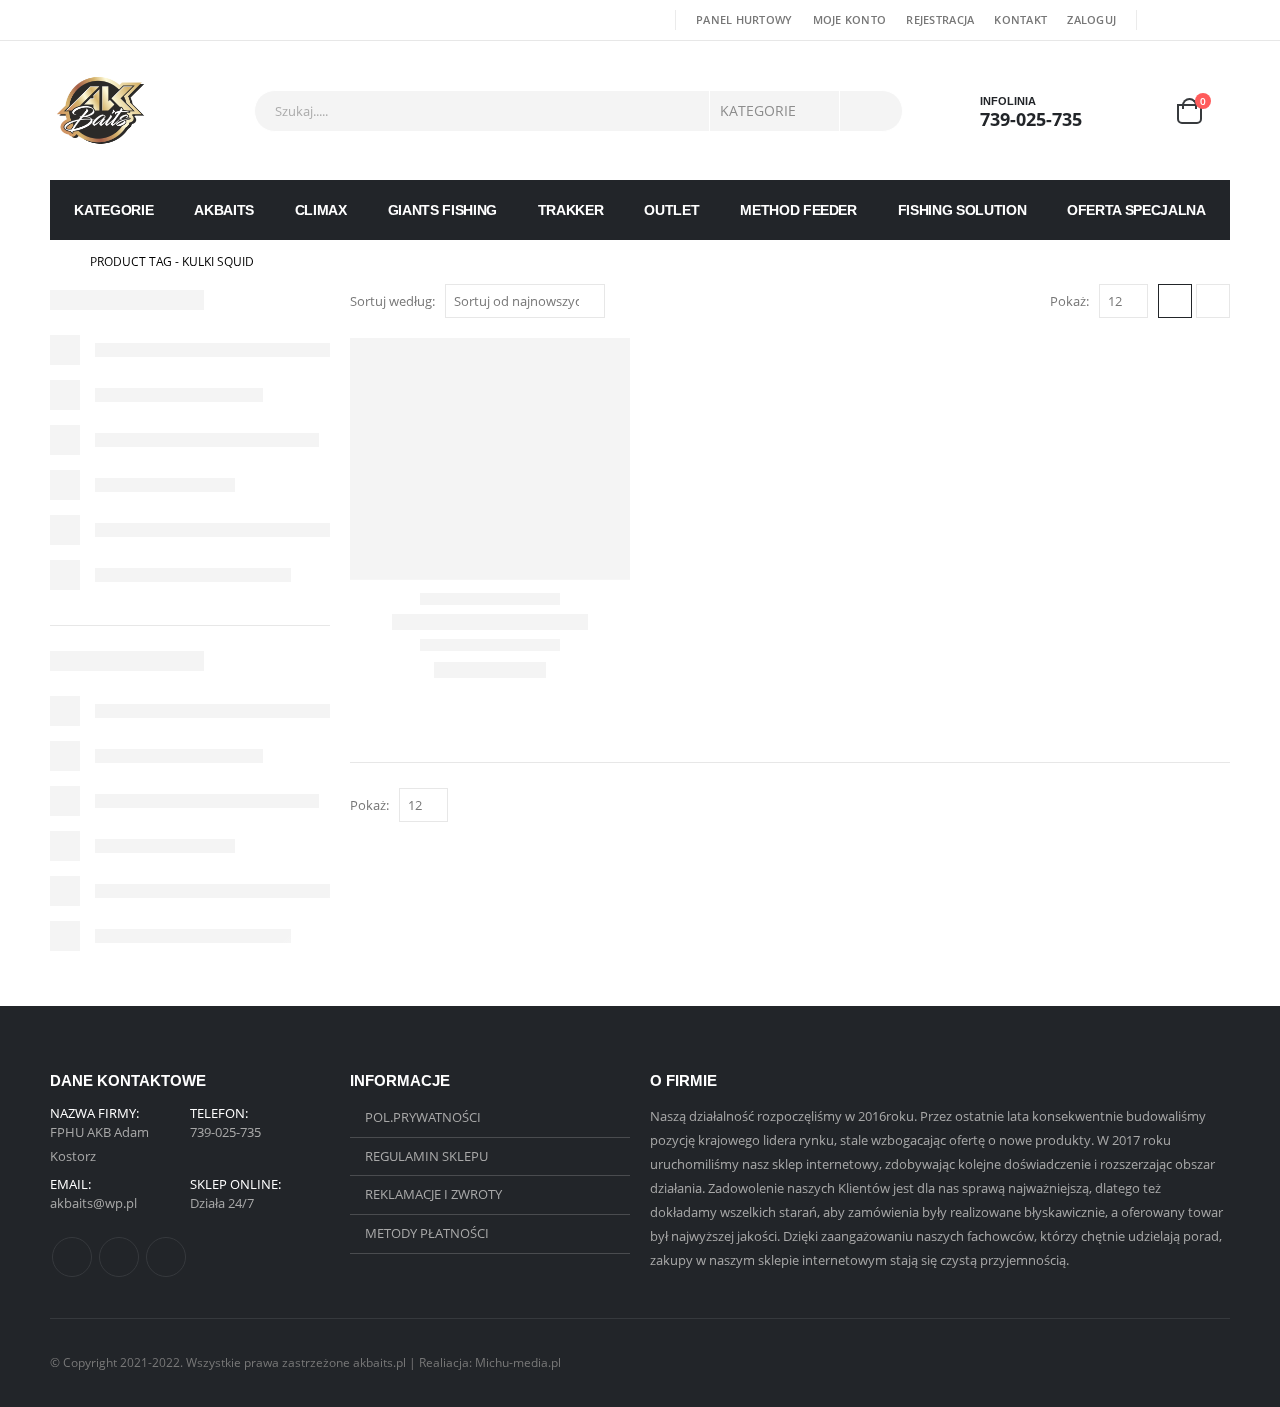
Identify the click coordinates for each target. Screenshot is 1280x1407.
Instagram (166, 1257)
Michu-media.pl (518, 1362)
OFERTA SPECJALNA (1136, 210)
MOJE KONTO (850, 19)
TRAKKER (571, 210)
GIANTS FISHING (442, 210)
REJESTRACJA (940, 19)
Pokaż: (1069, 301)
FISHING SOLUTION (962, 210)
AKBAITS (224, 210)
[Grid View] (1175, 301)
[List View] (1213, 301)
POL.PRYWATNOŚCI (423, 1117)
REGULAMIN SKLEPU (426, 1156)
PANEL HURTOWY (744, 19)
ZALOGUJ (1091, 19)
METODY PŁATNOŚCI (427, 1233)
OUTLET (671, 210)
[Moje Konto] (1136, 110)
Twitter (119, 1257)
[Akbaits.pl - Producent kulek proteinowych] (100, 110)
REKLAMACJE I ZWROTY (433, 1194)
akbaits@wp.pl (93, 1203)
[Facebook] (1160, 20)
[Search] (871, 111)
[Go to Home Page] (56, 262)
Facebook (72, 1257)
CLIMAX (321, 210)
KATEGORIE (113, 210)
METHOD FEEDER (798, 210)
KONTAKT (1020, 19)
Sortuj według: (392, 301)
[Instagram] (1217, 20)
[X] (1189, 20)
